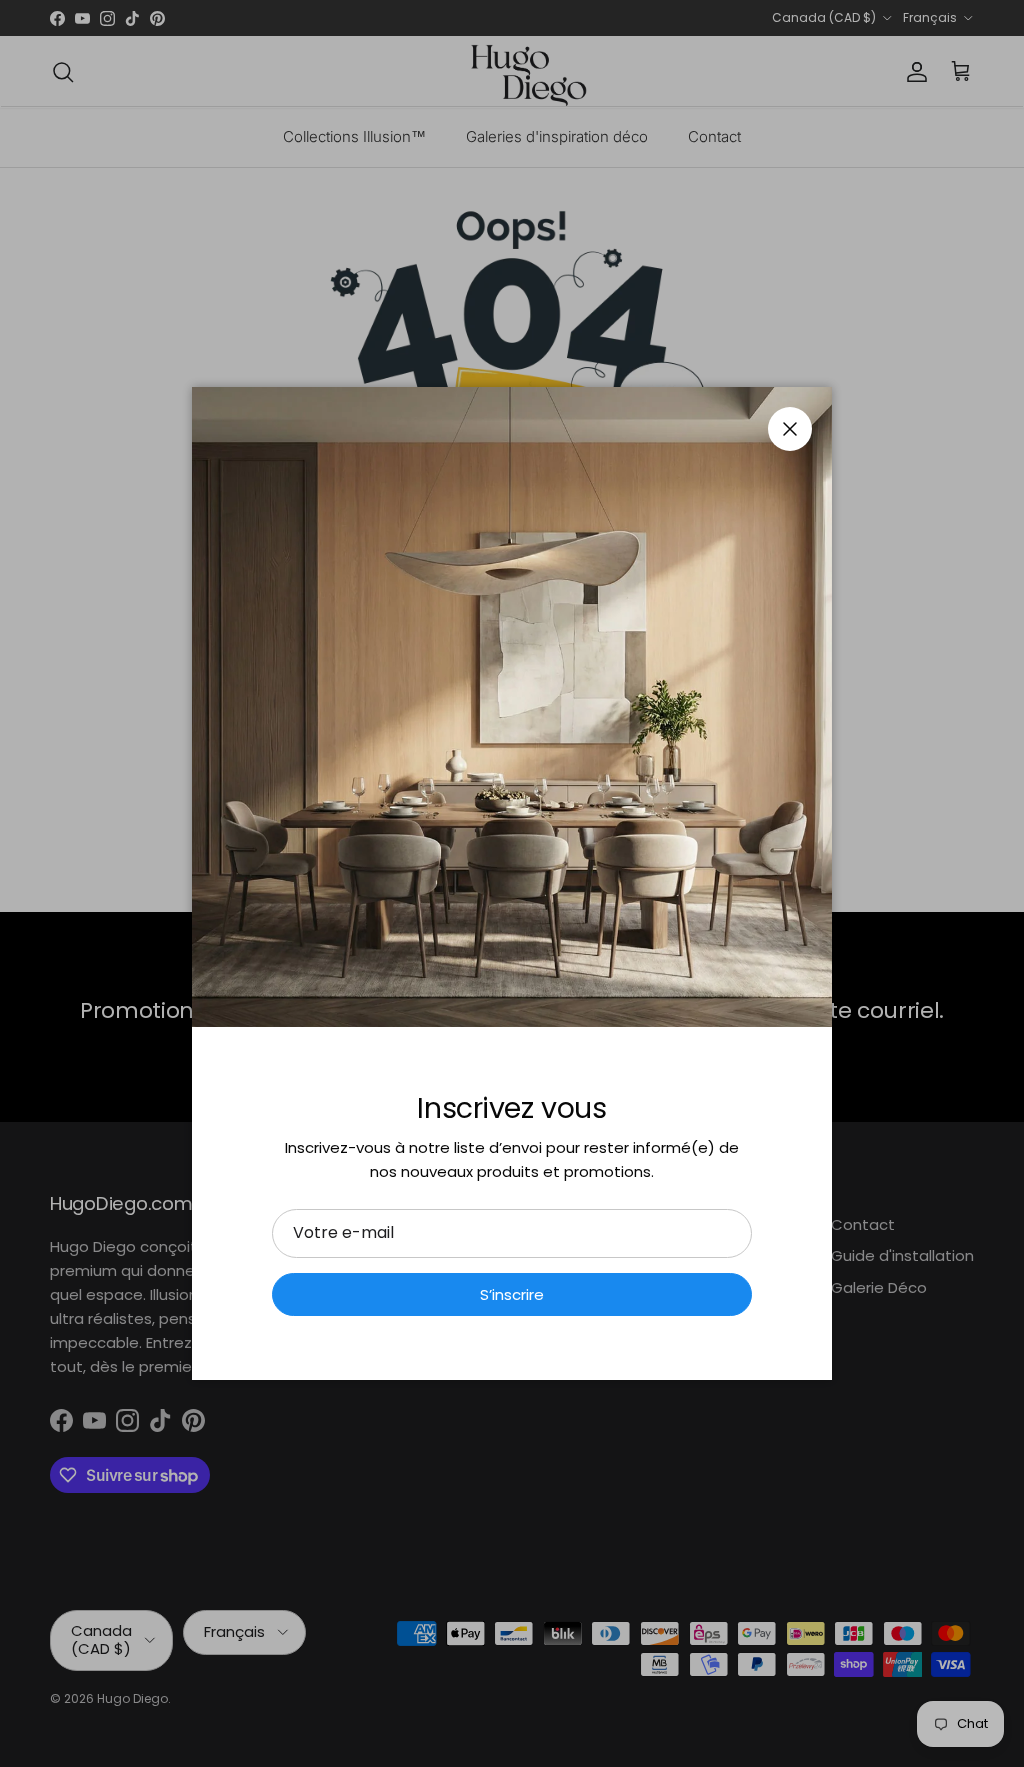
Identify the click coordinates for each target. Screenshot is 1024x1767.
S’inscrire (512, 1294)
